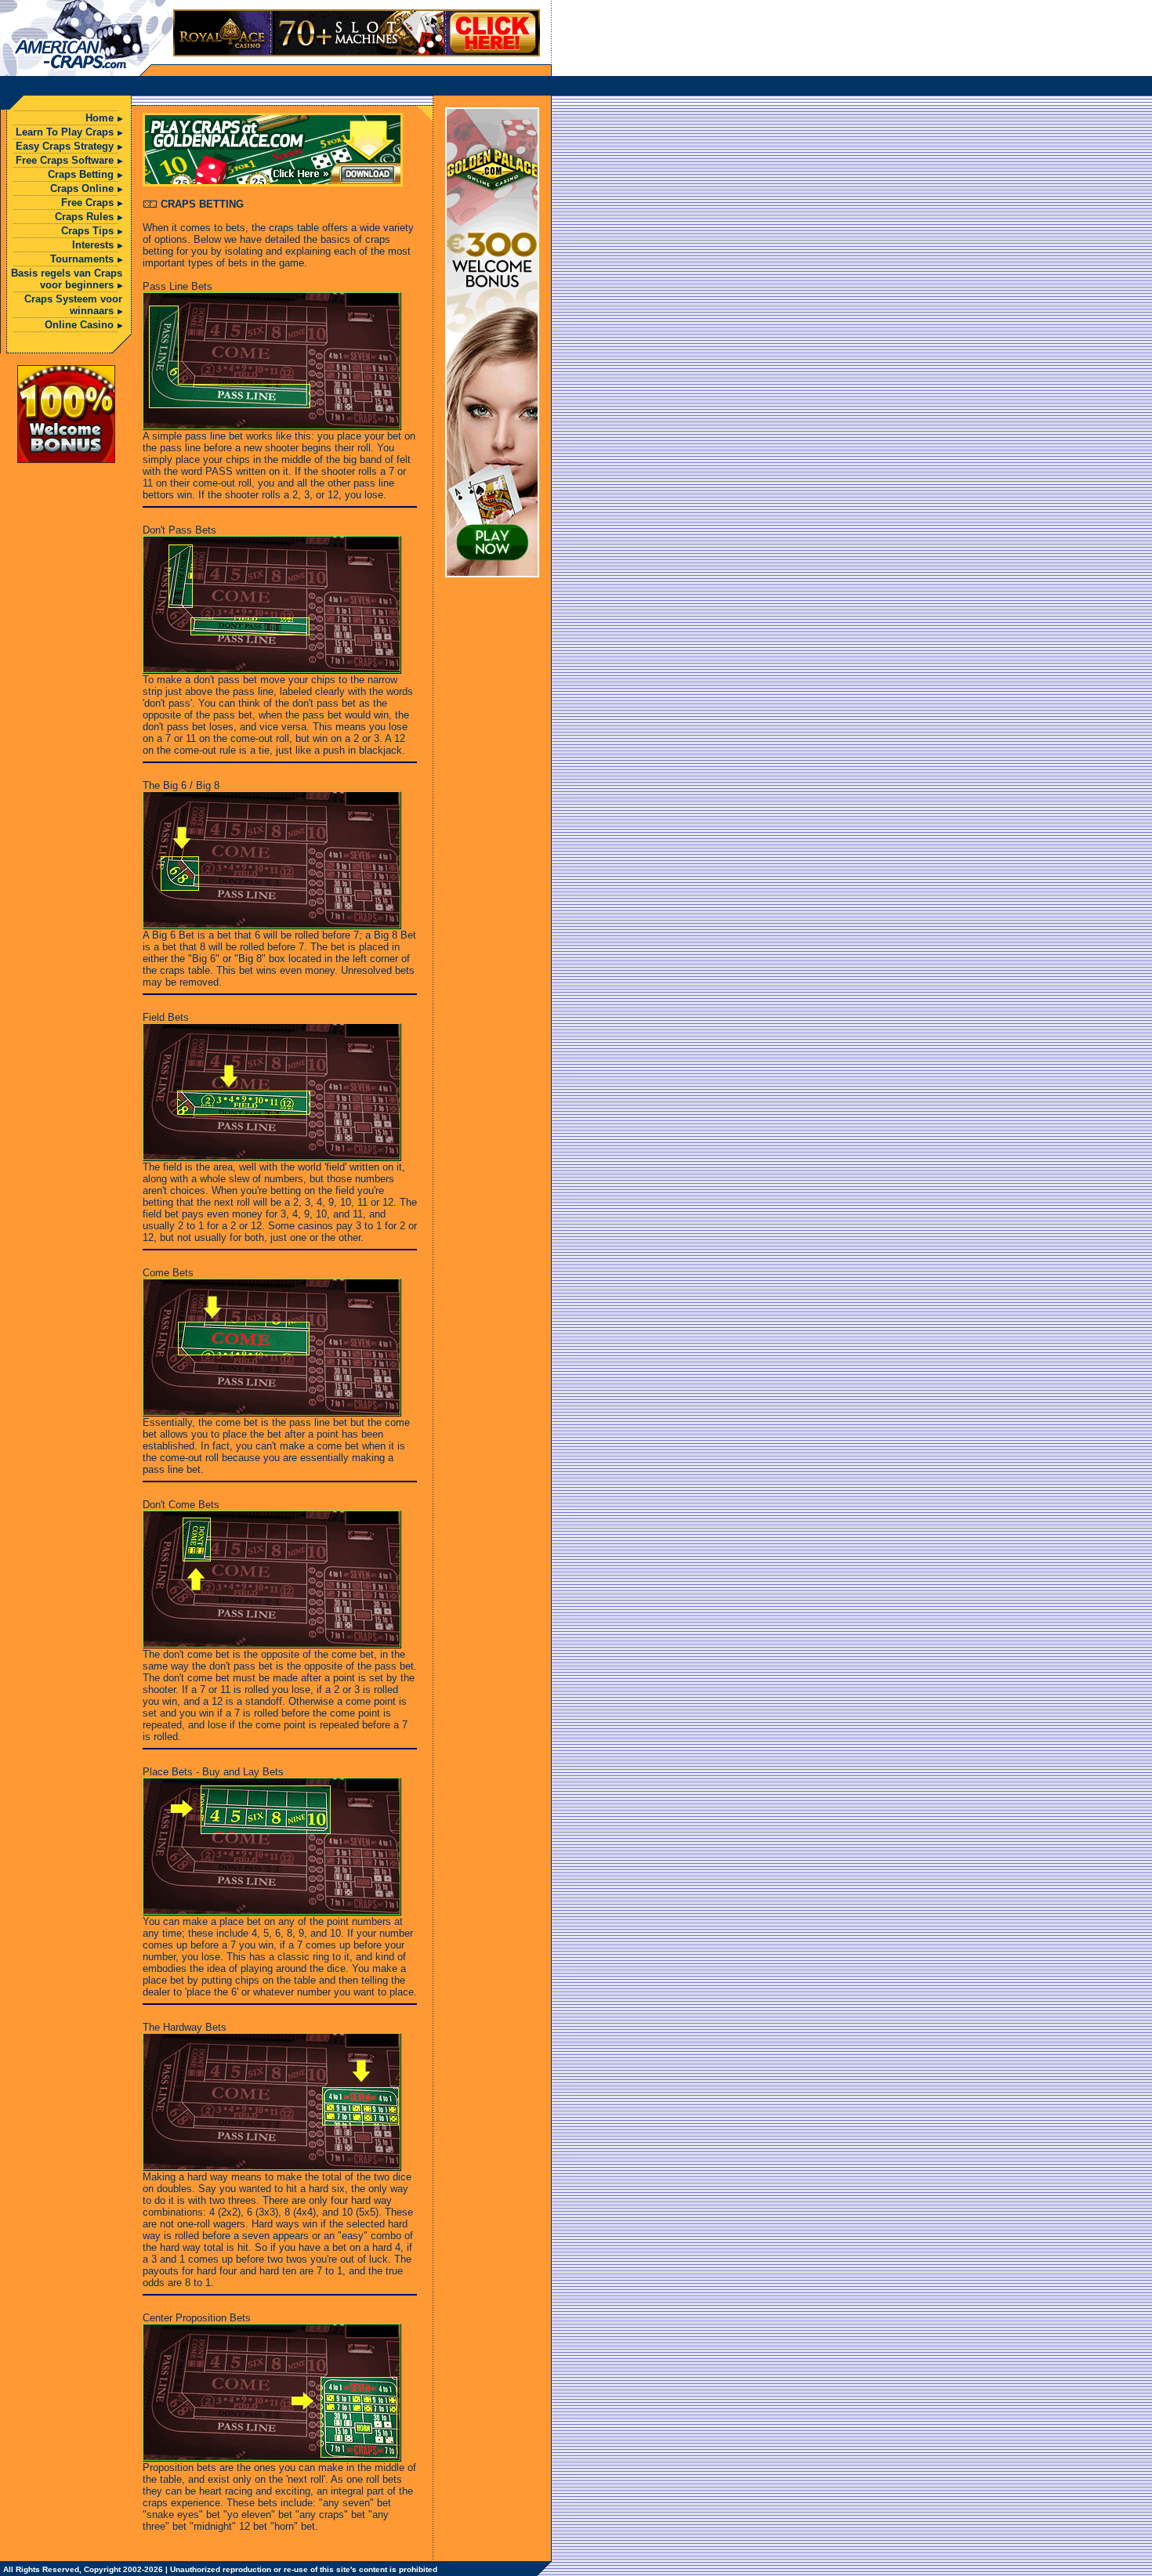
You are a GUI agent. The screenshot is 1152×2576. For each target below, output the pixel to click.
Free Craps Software (65, 160)
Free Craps (87, 203)
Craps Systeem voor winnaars (73, 305)
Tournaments (82, 259)
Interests (93, 245)
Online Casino (79, 325)
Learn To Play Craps (65, 132)
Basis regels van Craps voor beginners (67, 279)
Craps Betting (81, 174)
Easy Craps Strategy (65, 146)
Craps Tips (87, 231)
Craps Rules (84, 217)
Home (100, 118)
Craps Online (82, 188)
